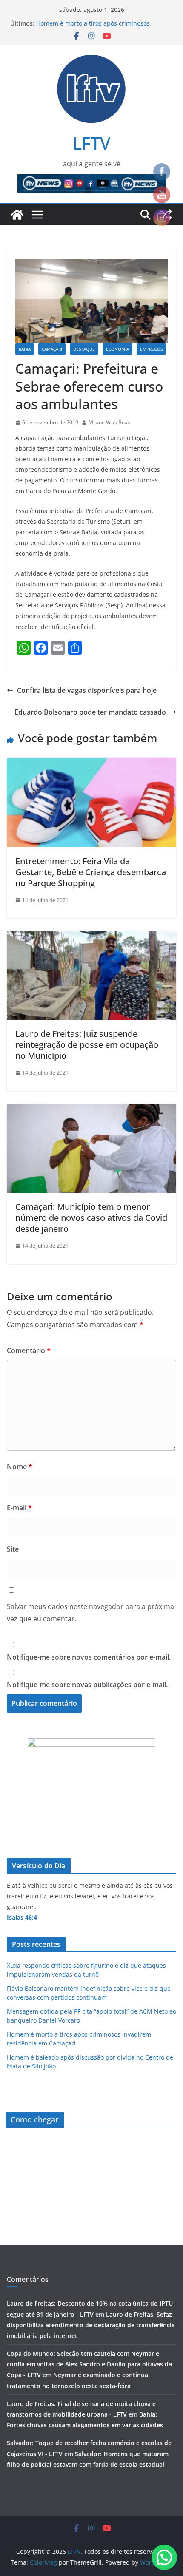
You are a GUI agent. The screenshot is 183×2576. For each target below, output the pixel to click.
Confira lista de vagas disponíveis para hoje (87, 690)
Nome (20, 1467)
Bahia (25, 349)
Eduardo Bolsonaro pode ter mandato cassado (90, 712)
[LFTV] (17, 215)
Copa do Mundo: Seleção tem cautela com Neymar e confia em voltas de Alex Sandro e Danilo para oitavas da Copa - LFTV (89, 2364)
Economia (117, 349)
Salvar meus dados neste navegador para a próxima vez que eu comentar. (90, 1613)
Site (13, 1549)
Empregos (151, 349)
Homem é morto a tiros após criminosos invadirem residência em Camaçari (93, 27)
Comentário (29, 1350)
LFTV (91, 143)
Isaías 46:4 (22, 1917)
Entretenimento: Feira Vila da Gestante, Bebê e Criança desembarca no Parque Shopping (91, 872)
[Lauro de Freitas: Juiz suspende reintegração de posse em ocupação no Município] (91, 937)
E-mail (19, 1508)
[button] (164, 2557)
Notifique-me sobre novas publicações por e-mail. (87, 1685)
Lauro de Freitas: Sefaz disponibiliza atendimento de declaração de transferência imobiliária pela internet (91, 2325)
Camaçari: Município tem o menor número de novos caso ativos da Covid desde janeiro (91, 1218)
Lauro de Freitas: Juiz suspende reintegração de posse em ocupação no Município (87, 1045)
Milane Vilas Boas (109, 422)
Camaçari (52, 349)
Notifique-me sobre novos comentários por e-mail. (89, 1657)
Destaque (84, 349)
